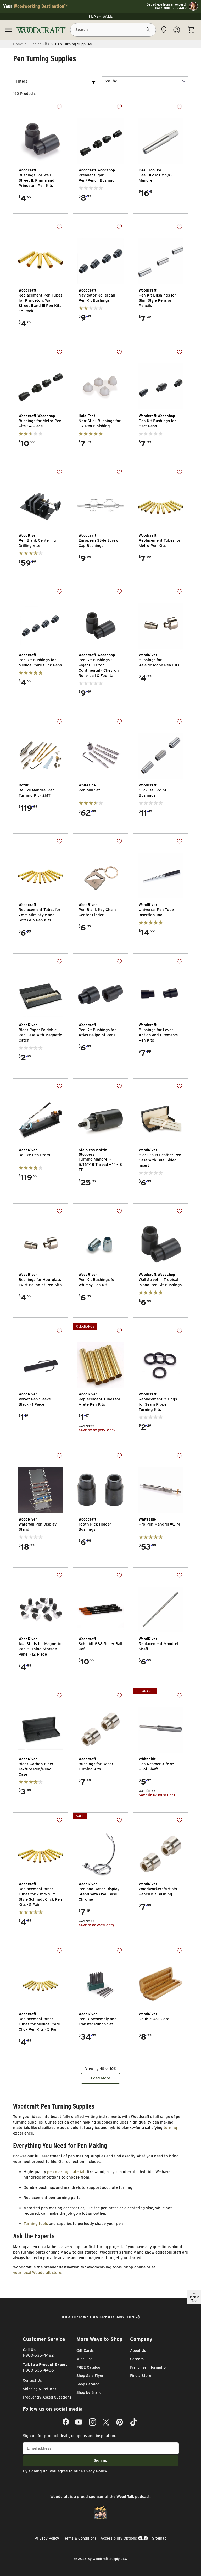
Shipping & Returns (40, 2389)
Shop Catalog (88, 2384)
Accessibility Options (119, 2538)
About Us (138, 2351)
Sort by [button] (111, 81)
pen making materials (67, 2172)
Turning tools (36, 2224)
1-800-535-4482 (38, 2355)
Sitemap (159, 2538)
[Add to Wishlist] (59, 107)
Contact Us (32, 2380)
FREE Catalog (88, 2367)
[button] (145, 81)
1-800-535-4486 (38, 2370)
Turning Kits (39, 44)
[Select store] (164, 30)
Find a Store (141, 2376)
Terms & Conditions (80, 2538)
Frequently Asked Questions (47, 2397)
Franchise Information (149, 2367)
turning (170, 2128)
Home (18, 44)
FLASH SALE (101, 16)
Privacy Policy (94, 2471)
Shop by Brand (89, 2392)
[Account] (177, 30)
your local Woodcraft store (37, 2273)
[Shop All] (9, 30)
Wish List (84, 2359)
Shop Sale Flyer (90, 2376)
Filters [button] (22, 81)
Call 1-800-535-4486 (171, 8)
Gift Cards (85, 2351)
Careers (137, 2359)
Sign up (101, 2460)
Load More (100, 2078)
